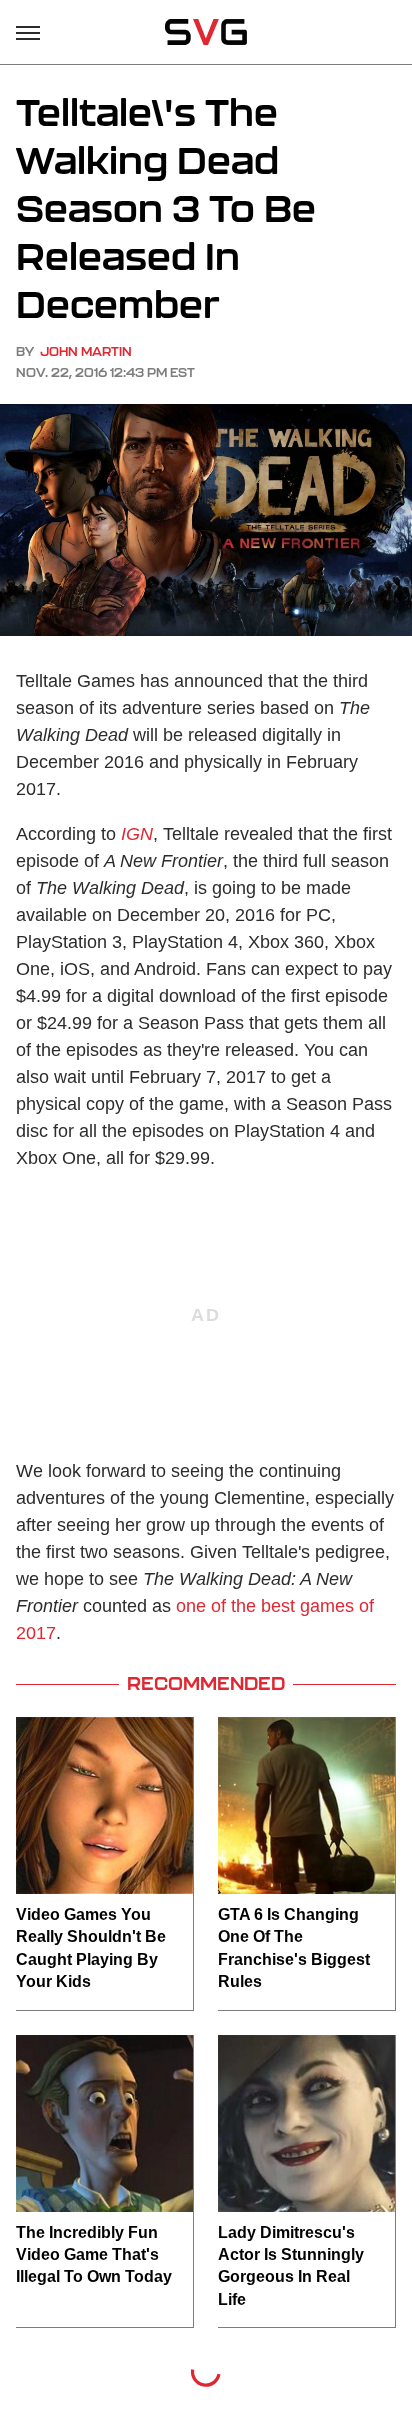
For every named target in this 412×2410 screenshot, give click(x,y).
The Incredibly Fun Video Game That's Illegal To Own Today (94, 2255)
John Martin (86, 351)
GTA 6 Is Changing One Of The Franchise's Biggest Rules (294, 1948)
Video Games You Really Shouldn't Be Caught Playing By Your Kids (91, 1948)
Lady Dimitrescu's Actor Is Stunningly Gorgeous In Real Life (291, 2266)
